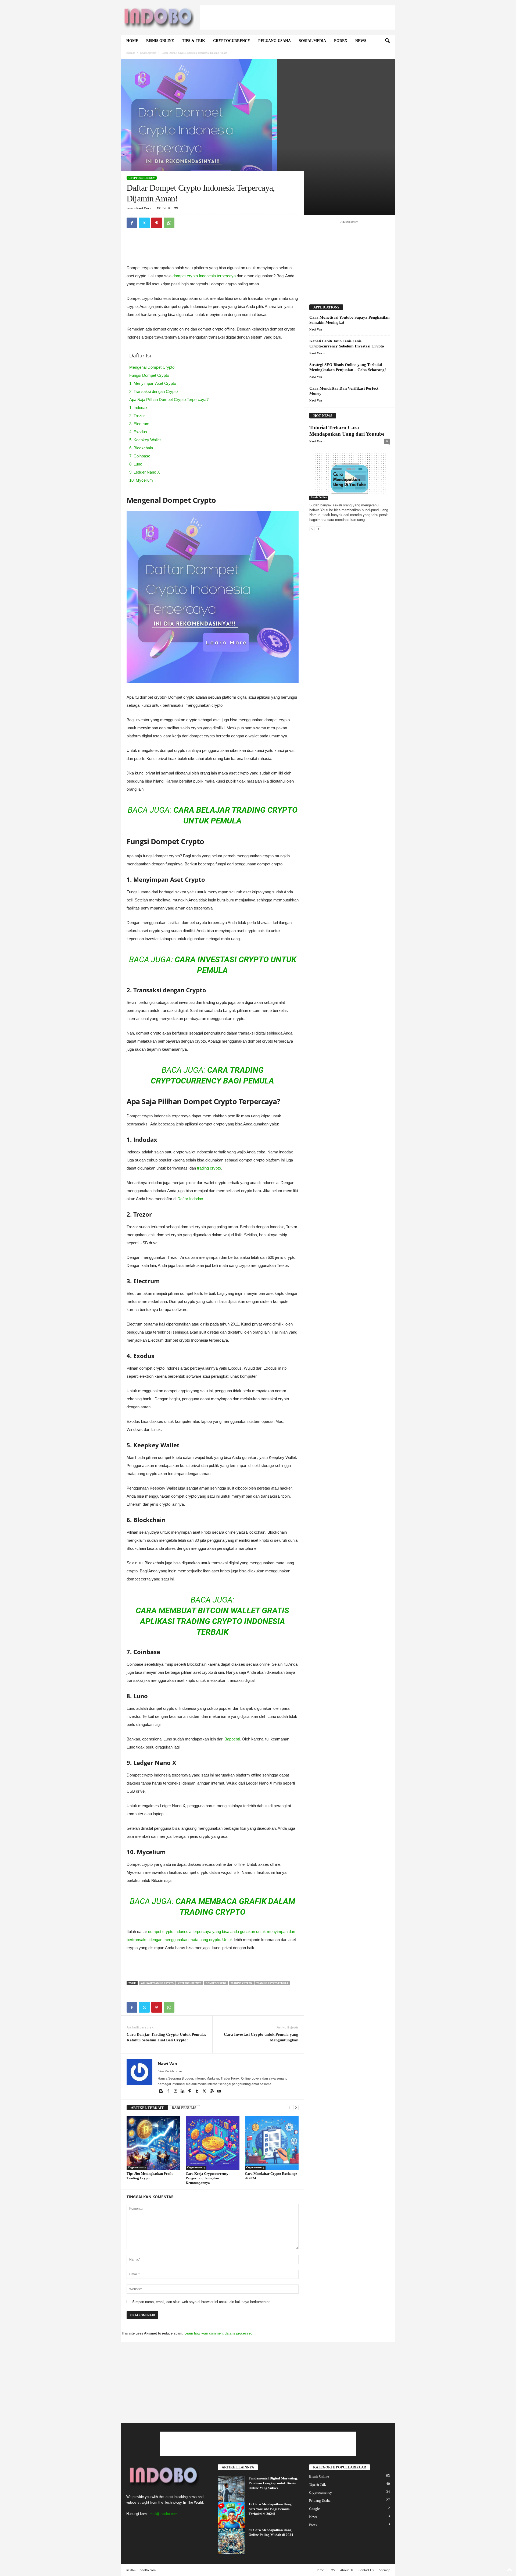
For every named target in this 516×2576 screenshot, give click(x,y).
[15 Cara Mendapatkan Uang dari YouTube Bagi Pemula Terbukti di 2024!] (231, 2515)
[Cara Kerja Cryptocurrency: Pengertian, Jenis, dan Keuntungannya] (213, 2143)
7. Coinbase (140, 456)
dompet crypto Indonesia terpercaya (204, 276)
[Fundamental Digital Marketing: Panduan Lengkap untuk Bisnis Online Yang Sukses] (231, 2489)
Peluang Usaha (275, 41)
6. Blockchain (141, 448)
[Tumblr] (198, 2092)
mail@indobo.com (164, 2514)
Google (314, 2509)
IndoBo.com (147, 2570)
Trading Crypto (241, 1983)
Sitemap (385, 2570)
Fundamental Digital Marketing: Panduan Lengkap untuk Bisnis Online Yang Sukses (273, 2483)
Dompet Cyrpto (216, 1983)
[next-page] (296, 2108)
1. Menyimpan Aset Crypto (153, 383)
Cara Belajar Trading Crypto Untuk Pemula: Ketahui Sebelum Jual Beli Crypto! (166, 2037)
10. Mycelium (141, 480)
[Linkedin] (183, 2092)
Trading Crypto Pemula (272, 1983)
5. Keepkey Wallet (145, 440)
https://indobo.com (170, 2071)
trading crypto (209, 1168)
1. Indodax (138, 408)
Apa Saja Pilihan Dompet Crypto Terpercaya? (169, 399)
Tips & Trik (193, 41)
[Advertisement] (298, 17)
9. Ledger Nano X (145, 472)
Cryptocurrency (232, 41)
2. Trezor (137, 416)
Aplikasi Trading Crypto (157, 1983)
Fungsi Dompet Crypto (149, 375)
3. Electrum (139, 424)
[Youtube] (219, 2092)
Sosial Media (312, 41)
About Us (347, 2570)
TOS (332, 2570)
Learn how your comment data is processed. (219, 2333)
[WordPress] (212, 2092)
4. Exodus (138, 432)
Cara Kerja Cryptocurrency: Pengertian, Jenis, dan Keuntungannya (208, 2178)
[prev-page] (289, 2108)
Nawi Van (143, 208)
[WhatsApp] (169, 223)
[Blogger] (161, 2092)
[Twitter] (144, 223)
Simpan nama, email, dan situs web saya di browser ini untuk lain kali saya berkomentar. (201, 2302)
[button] (387, 41)
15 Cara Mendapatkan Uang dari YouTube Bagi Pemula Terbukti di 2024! (270, 2509)
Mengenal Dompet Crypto (152, 367)
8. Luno (136, 464)
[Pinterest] (157, 223)
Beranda (131, 53)
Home (132, 41)
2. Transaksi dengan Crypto (153, 391)
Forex (341, 41)
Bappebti (232, 1739)
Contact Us (366, 2570)
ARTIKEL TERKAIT (147, 2108)
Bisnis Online (160, 41)
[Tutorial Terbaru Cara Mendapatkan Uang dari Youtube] (350, 474)
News (361, 41)
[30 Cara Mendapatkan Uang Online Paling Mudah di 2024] (231, 2541)
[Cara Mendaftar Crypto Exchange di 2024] (272, 2143)
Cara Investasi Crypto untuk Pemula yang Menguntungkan (261, 2037)
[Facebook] (132, 223)
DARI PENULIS (184, 2108)
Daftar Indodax (190, 1199)
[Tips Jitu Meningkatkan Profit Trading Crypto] (153, 2143)
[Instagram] (176, 2092)
